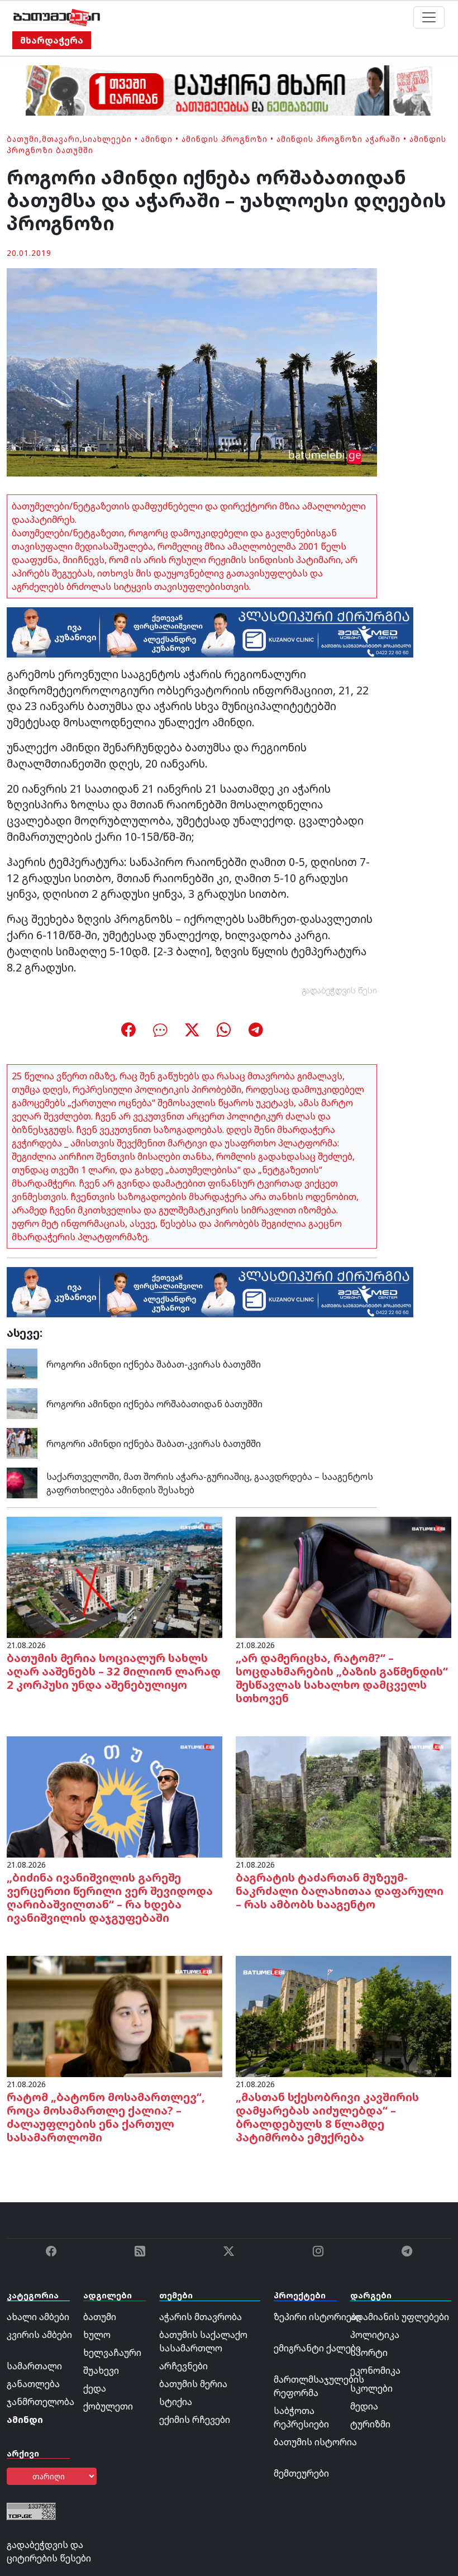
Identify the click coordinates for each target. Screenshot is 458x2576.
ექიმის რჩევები (195, 2420)
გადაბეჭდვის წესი (340, 990)
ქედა (95, 2388)
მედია (364, 2406)
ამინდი (157, 139)
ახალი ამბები (38, 2317)
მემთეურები (301, 2473)
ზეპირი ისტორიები (318, 2317)
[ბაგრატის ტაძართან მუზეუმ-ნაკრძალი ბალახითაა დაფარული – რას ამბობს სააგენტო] (344, 1796)
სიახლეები (107, 139)
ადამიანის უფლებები (400, 2317)
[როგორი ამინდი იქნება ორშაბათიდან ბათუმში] (22, 1403)
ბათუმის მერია (193, 2384)
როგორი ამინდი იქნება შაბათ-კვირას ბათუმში (154, 1364)
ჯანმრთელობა (40, 2402)
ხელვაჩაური (112, 2353)
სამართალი (34, 2366)
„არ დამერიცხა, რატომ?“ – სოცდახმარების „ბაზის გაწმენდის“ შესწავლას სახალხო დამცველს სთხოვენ (342, 1678)
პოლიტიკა (375, 2335)
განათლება (33, 2384)
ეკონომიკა (375, 2370)
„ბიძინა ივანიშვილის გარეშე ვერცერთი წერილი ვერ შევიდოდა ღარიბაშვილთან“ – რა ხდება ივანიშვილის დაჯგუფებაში (110, 1898)
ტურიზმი (370, 2424)
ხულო (97, 2335)
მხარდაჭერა (52, 40)
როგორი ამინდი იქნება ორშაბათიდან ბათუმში (154, 1404)
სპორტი (369, 2353)
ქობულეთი (108, 2406)
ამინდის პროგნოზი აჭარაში (338, 139)
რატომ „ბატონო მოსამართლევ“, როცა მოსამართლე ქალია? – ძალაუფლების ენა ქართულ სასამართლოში (106, 2117)
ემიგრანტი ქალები (317, 2348)
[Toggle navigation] (429, 17)
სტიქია (176, 2402)
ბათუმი (23, 139)
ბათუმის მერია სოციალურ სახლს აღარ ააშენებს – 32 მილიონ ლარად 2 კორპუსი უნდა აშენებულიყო (114, 1671)
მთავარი (61, 139)
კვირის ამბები (39, 2335)
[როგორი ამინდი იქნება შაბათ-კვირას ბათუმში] (22, 1363)
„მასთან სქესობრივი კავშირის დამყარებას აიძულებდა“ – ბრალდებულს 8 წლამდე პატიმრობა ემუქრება (327, 2117)
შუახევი (101, 2370)
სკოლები (371, 2388)
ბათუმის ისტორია (315, 2442)
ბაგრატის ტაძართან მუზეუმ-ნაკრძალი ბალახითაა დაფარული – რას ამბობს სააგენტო (340, 1891)
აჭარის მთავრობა (201, 2317)
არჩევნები (183, 2366)
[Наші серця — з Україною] (57, 17)
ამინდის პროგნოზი (225, 139)
